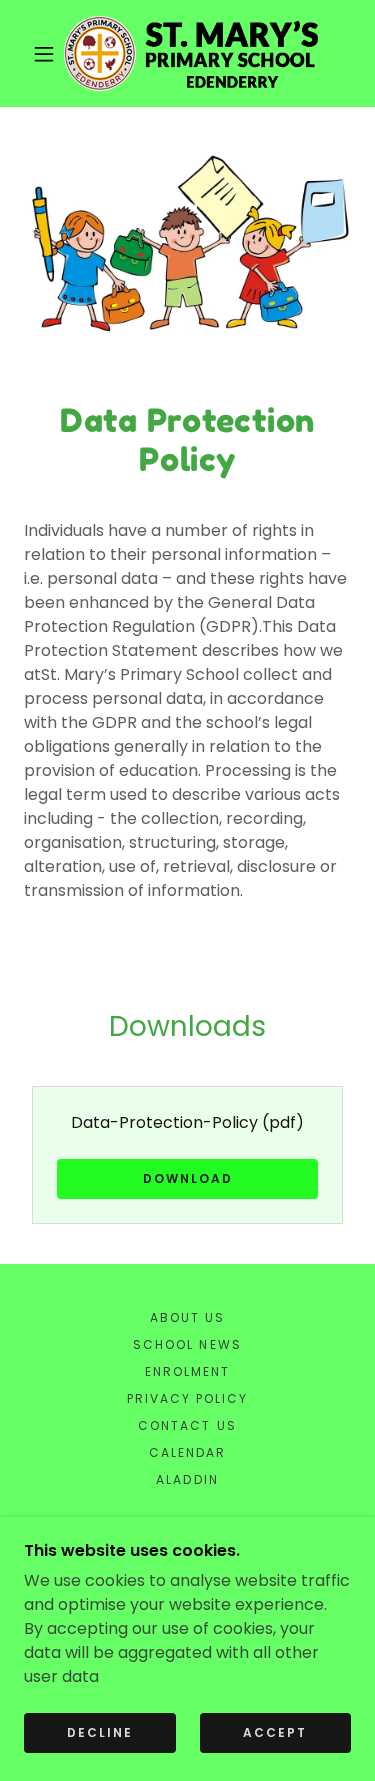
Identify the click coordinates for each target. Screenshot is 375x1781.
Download (188, 1178)
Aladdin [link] (187, 1479)
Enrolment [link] (187, 1371)
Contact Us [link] (187, 1425)
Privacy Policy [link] (187, 1398)
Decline (100, 1732)
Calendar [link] (187, 1452)
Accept (275, 1732)
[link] (191, 53)
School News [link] (187, 1344)
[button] (44, 54)
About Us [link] (187, 1317)
